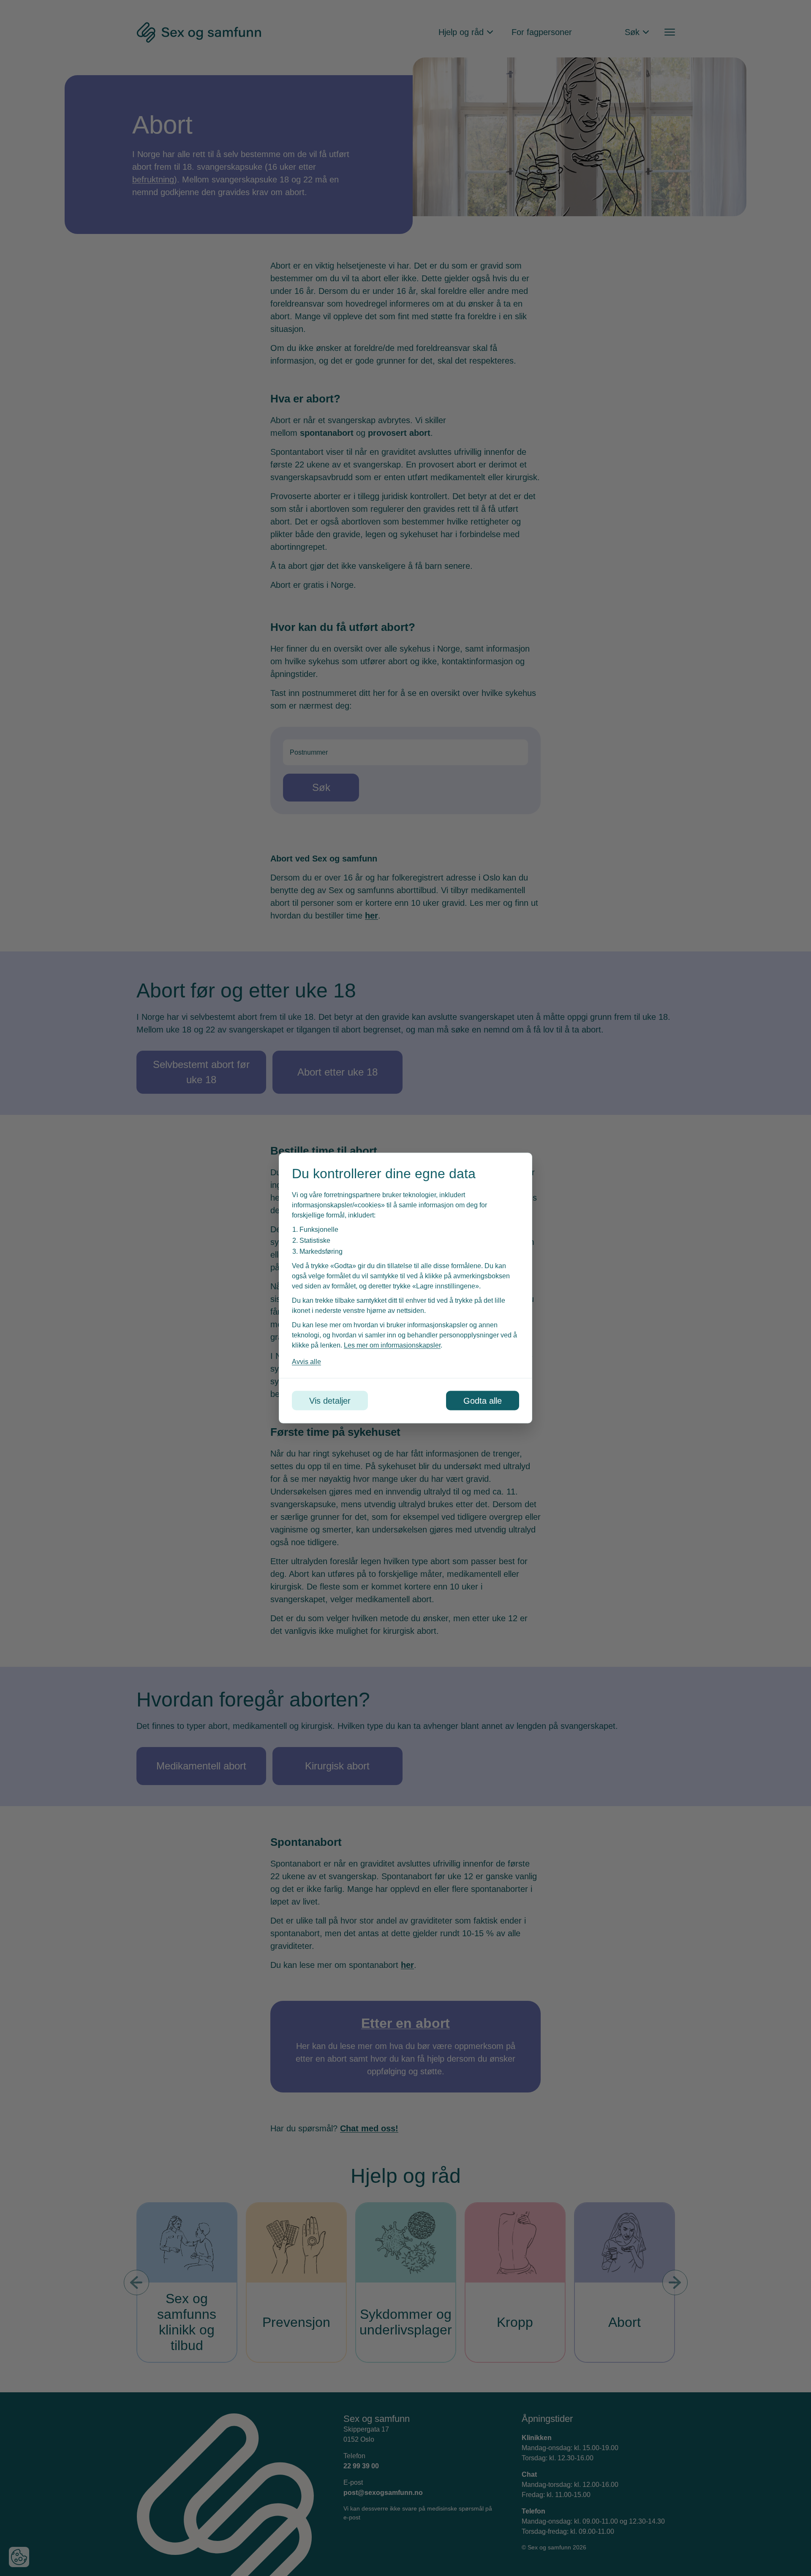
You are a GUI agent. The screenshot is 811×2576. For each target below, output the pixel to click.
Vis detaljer (330, 1401)
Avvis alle (306, 1362)
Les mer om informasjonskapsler (392, 1345)
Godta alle (483, 1401)
